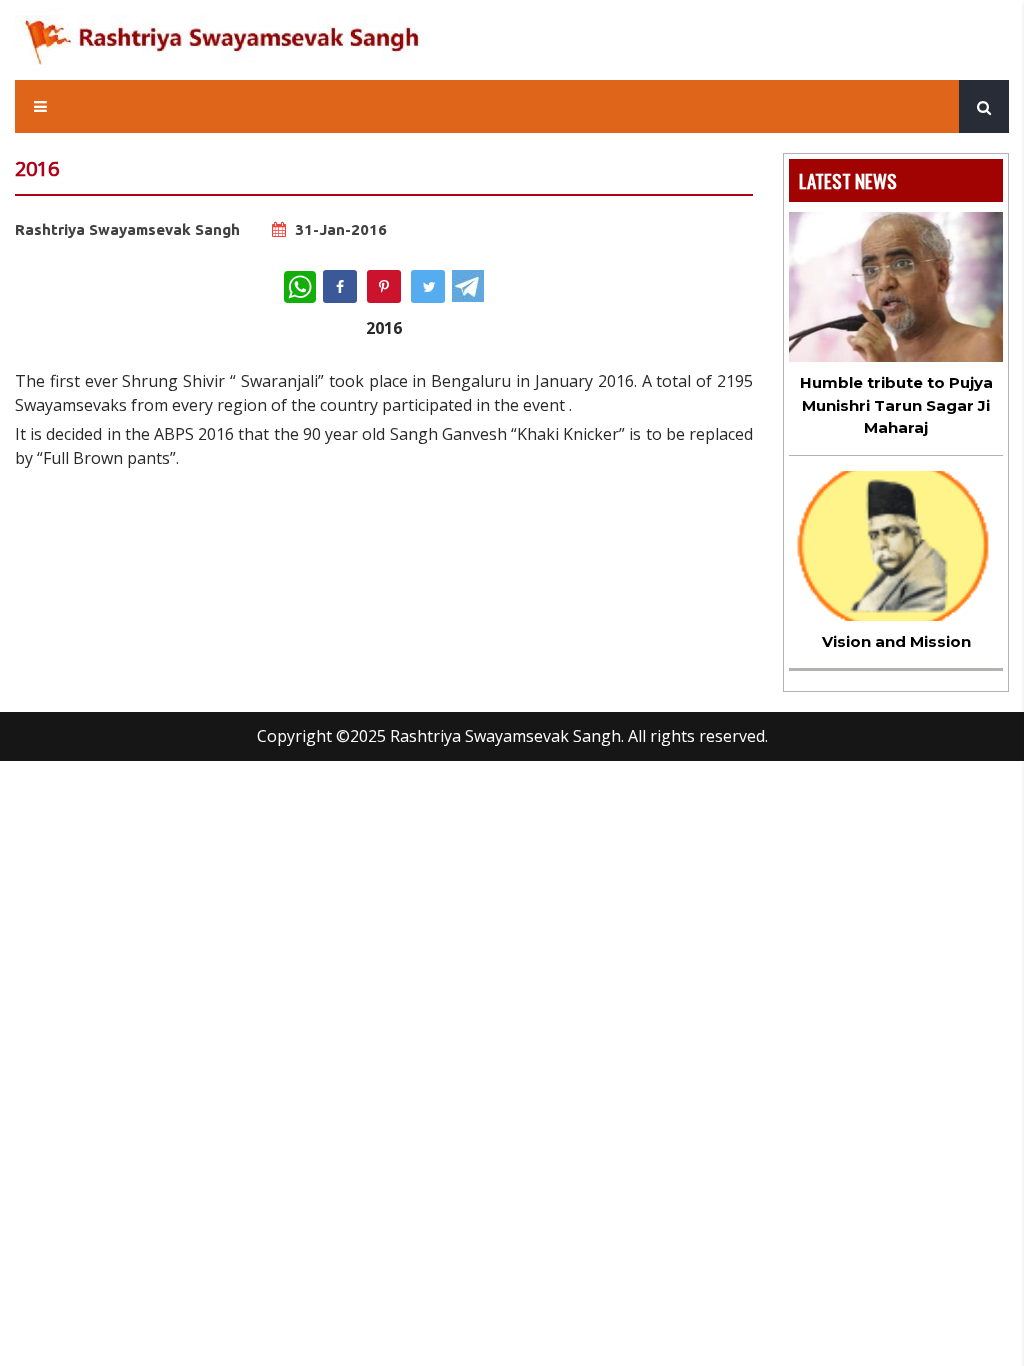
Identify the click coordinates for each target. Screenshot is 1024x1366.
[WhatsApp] (300, 287)
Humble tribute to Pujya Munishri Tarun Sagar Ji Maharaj (896, 405)
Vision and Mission (896, 641)
